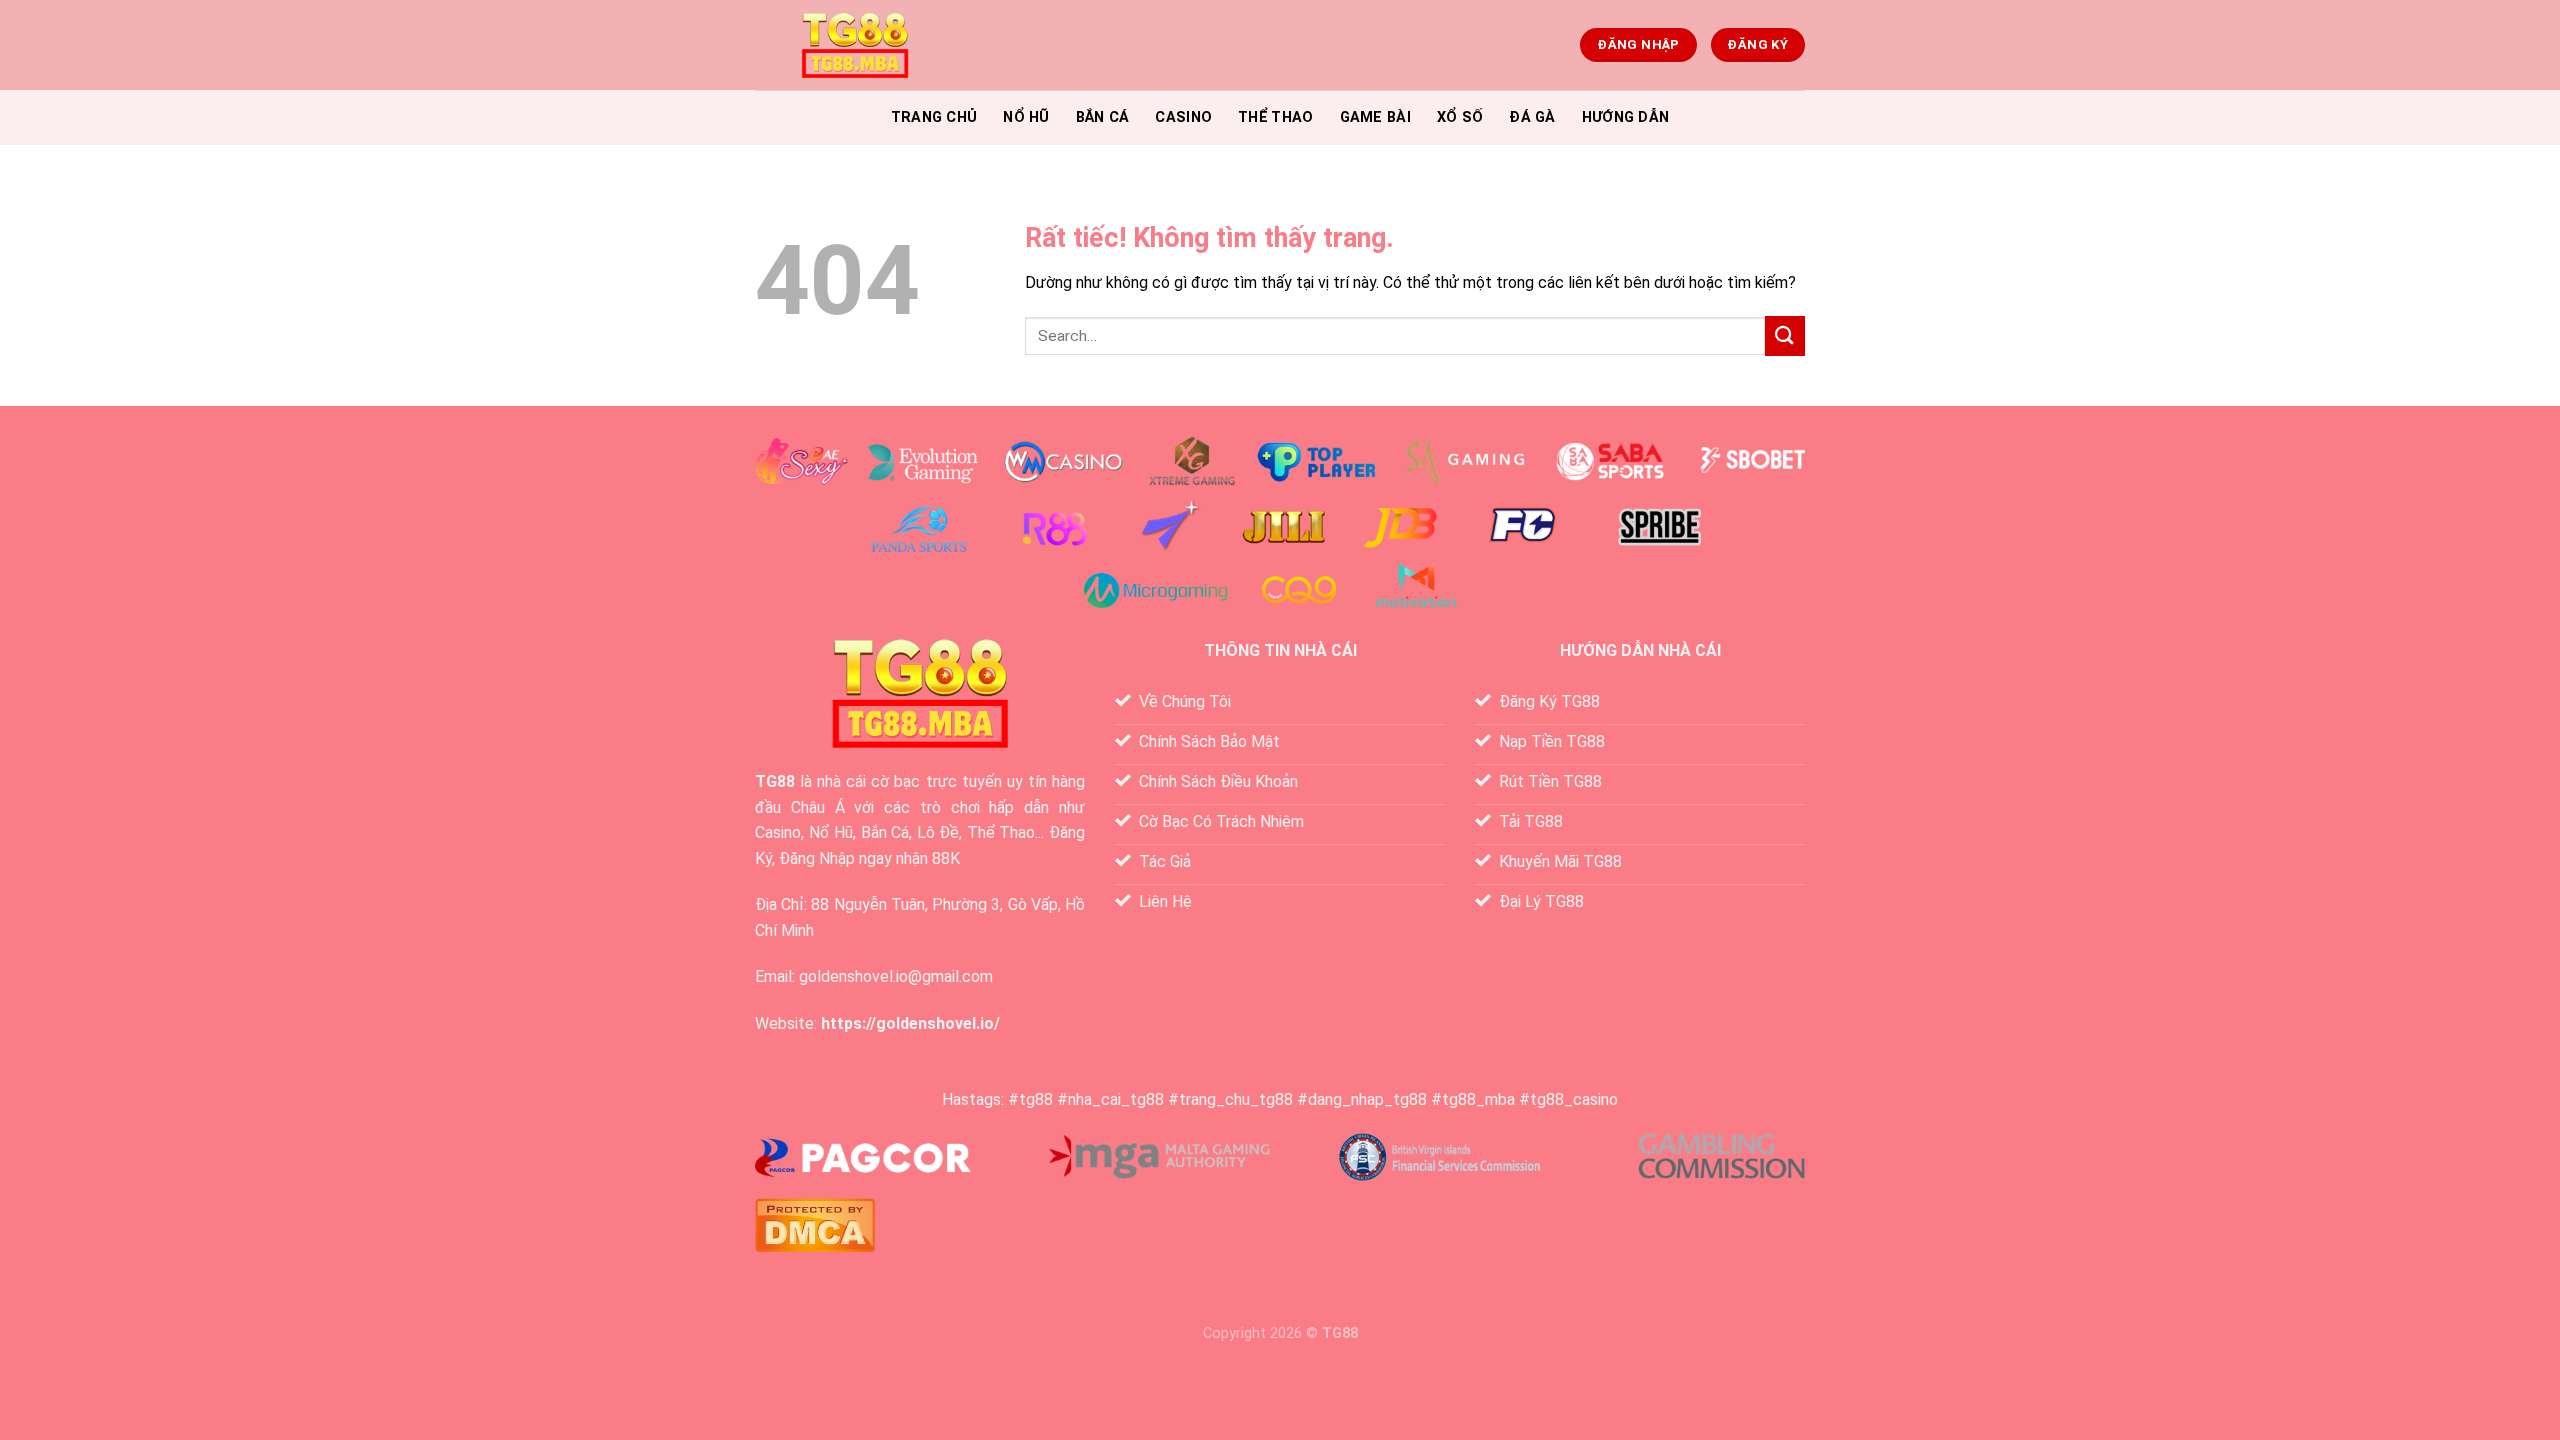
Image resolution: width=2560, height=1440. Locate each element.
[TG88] (855, 45)
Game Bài (1375, 117)
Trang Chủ (934, 117)
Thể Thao (1275, 117)
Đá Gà (1532, 117)
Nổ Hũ (1026, 117)
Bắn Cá (1103, 117)
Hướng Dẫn (1626, 117)
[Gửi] (1785, 335)
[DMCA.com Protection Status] (815, 1223)
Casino (1183, 117)
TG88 (775, 781)
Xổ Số (1460, 117)
